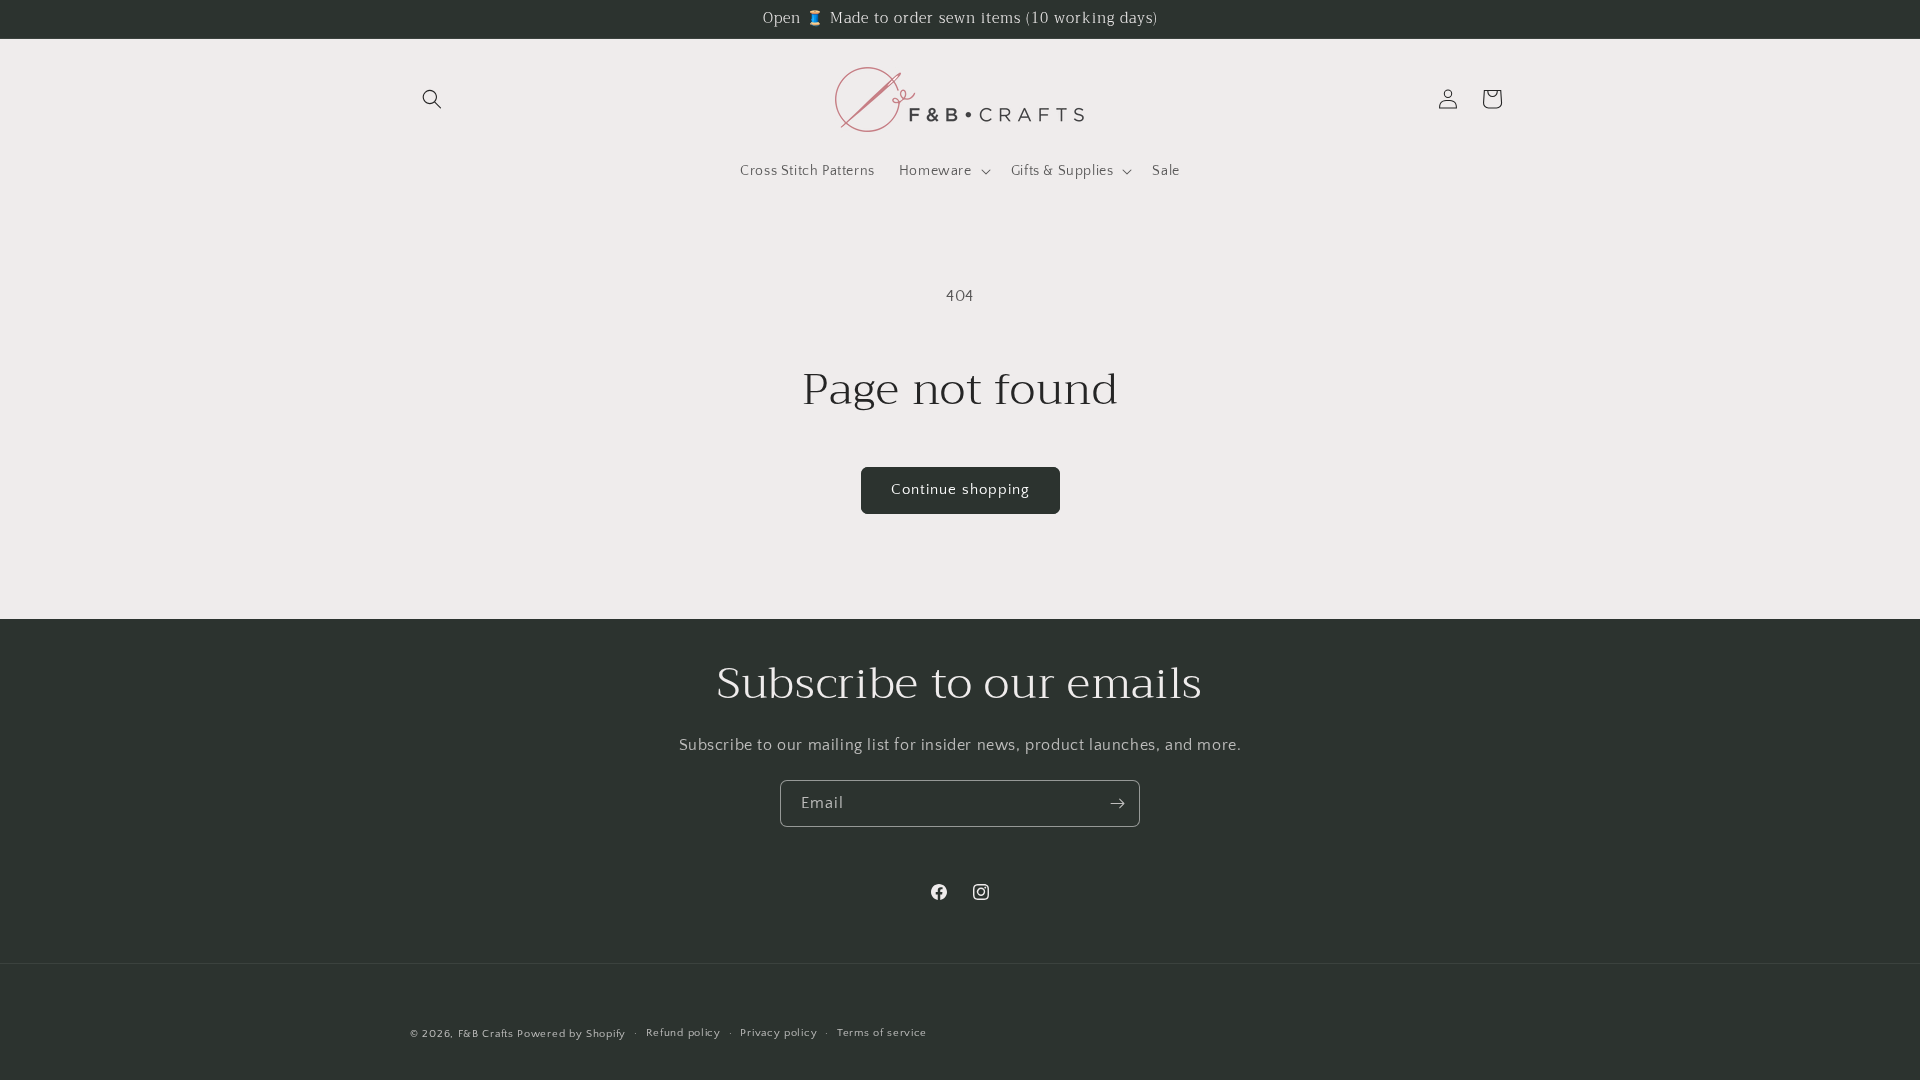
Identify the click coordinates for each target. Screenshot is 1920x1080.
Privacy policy (778, 1033)
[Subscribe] (1117, 803)
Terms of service (882, 1033)
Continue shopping (960, 489)
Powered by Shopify (571, 1034)
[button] (432, 99)
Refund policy (683, 1033)
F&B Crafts (486, 1034)
